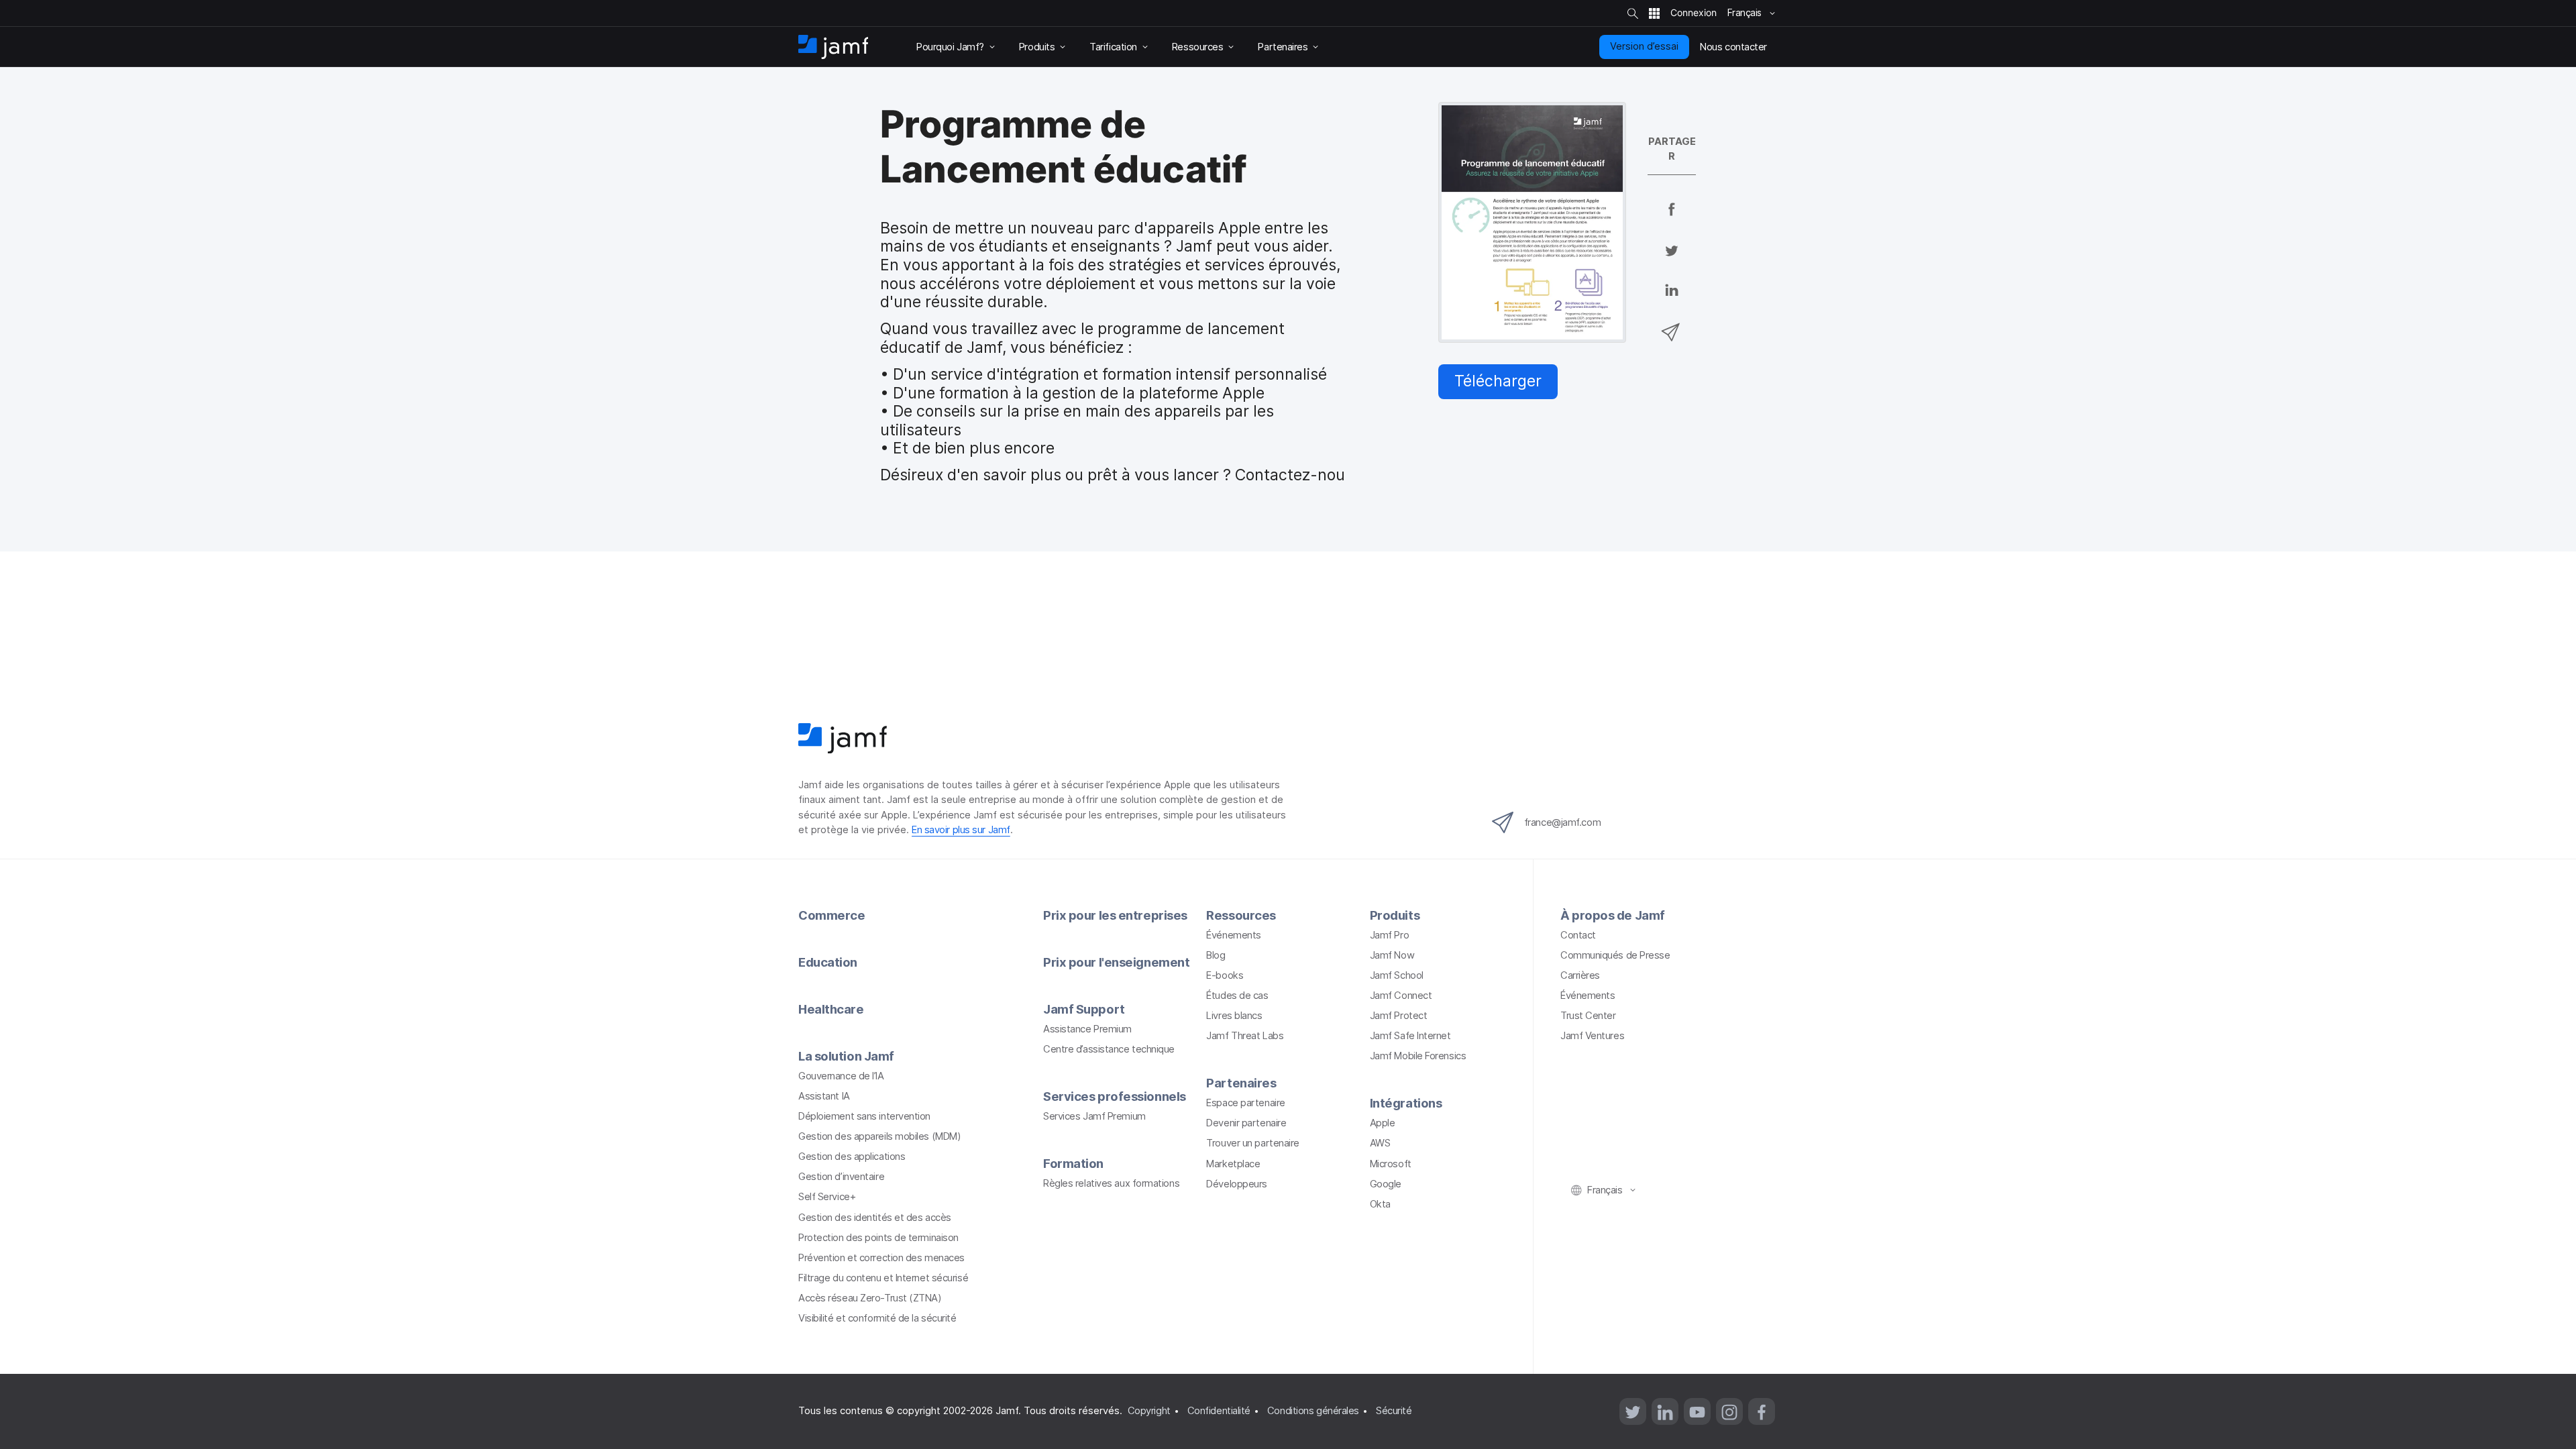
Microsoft (1391, 1164)
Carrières (1580, 975)
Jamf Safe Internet (1410, 1036)
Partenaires (1241, 1083)
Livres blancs (1234, 1016)
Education (828, 962)
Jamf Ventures (1592, 1036)
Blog (1216, 955)
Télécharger (1498, 381)
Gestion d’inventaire (841, 1177)
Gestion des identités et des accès (875, 1218)
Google (1386, 1184)
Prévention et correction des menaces (881, 1258)
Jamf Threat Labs (1245, 1036)
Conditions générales (1313, 1411)
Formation (1073, 1163)
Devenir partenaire (1246, 1123)
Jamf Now (1392, 955)
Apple (1383, 1123)
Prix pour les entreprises (1115, 915)
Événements (1234, 935)
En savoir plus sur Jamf (961, 830)
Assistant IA (824, 1096)
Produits (1395, 915)
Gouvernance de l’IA (841, 1076)
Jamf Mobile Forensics (1418, 1056)
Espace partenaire (1245, 1103)
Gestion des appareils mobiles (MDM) (879, 1136)
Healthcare (831, 1009)
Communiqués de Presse (1615, 955)
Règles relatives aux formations (1111, 1183)
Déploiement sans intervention (864, 1116)
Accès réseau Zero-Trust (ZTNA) (870, 1298)
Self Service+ (827, 1197)
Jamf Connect (1401, 996)
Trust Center (1588, 1016)
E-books (1225, 975)
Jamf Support (1084, 1009)
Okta (1380, 1204)
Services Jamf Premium (1094, 1116)
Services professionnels (1115, 1096)
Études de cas (1237, 996)
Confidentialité (1219, 1411)
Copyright (1149, 1411)
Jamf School (1397, 975)
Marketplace (1233, 1164)
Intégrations (1406, 1103)
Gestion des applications (852, 1157)
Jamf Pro (1389, 935)
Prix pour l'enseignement (1116, 962)
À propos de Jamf (1613, 915)
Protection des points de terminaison (878, 1238)
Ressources (1241, 915)
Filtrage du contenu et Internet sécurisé (883, 1278)
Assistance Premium (1087, 1029)
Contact (1578, 935)
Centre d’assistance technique (1109, 1049)
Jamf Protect (1399, 1016)
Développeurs (1237, 1184)
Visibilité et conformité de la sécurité (877, 1318)
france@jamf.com (1562, 822)
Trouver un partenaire (1253, 1143)
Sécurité (1394, 1411)
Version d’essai (1644, 46)
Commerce (831, 915)
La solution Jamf (846, 1056)
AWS (1380, 1143)
